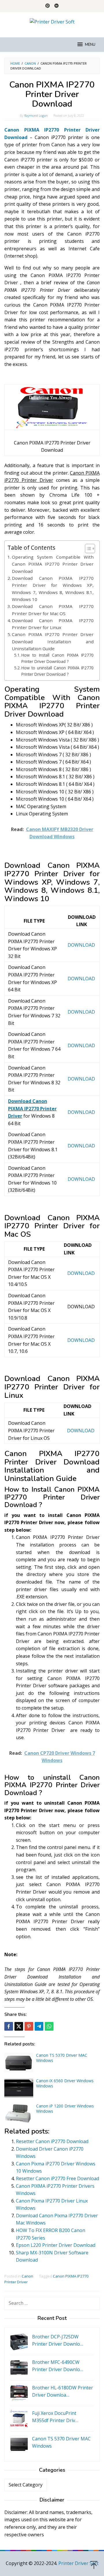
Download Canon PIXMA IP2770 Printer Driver (32, 1108)
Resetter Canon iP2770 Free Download (57, 2178)
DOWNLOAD (81, 945)
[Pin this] (29, 2026)
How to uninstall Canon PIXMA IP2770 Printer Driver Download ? (57, 671)
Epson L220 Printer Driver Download (56, 2245)
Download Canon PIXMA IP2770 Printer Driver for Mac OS (53, 610)
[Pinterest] (48, 6)
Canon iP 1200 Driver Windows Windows (65, 2108)
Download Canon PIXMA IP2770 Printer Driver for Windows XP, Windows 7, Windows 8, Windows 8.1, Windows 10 (53, 589)
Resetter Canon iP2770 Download (52, 2141)
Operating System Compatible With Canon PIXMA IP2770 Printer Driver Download (53, 564)
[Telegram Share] (39, 2026)
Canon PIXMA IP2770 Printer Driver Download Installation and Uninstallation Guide (53, 641)
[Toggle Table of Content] (87, 549)
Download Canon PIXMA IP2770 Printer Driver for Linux (53, 624)
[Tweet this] (19, 2026)
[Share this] (9, 2026)
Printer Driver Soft (78, 2563)
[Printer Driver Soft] (52, 21)
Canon (27, 2276)
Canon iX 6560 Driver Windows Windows (65, 2083)
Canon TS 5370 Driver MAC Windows (62, 2058)
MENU (90, 45)
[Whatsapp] (49, 2026)
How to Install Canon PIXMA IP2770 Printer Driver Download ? (57, 658)
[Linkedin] (56, 6)
